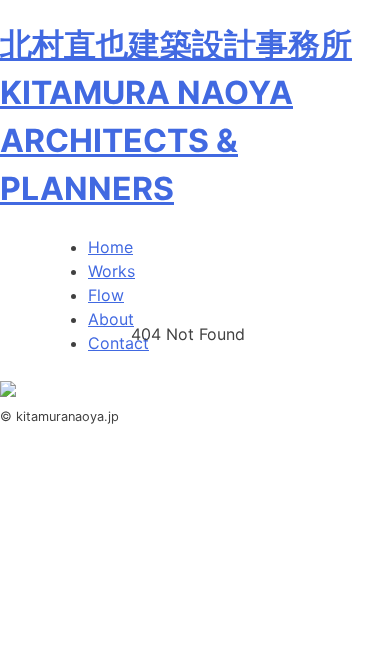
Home (110, 247)
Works (111, 271)
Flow (106, 295)
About (111, 319)
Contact (118, 343)
